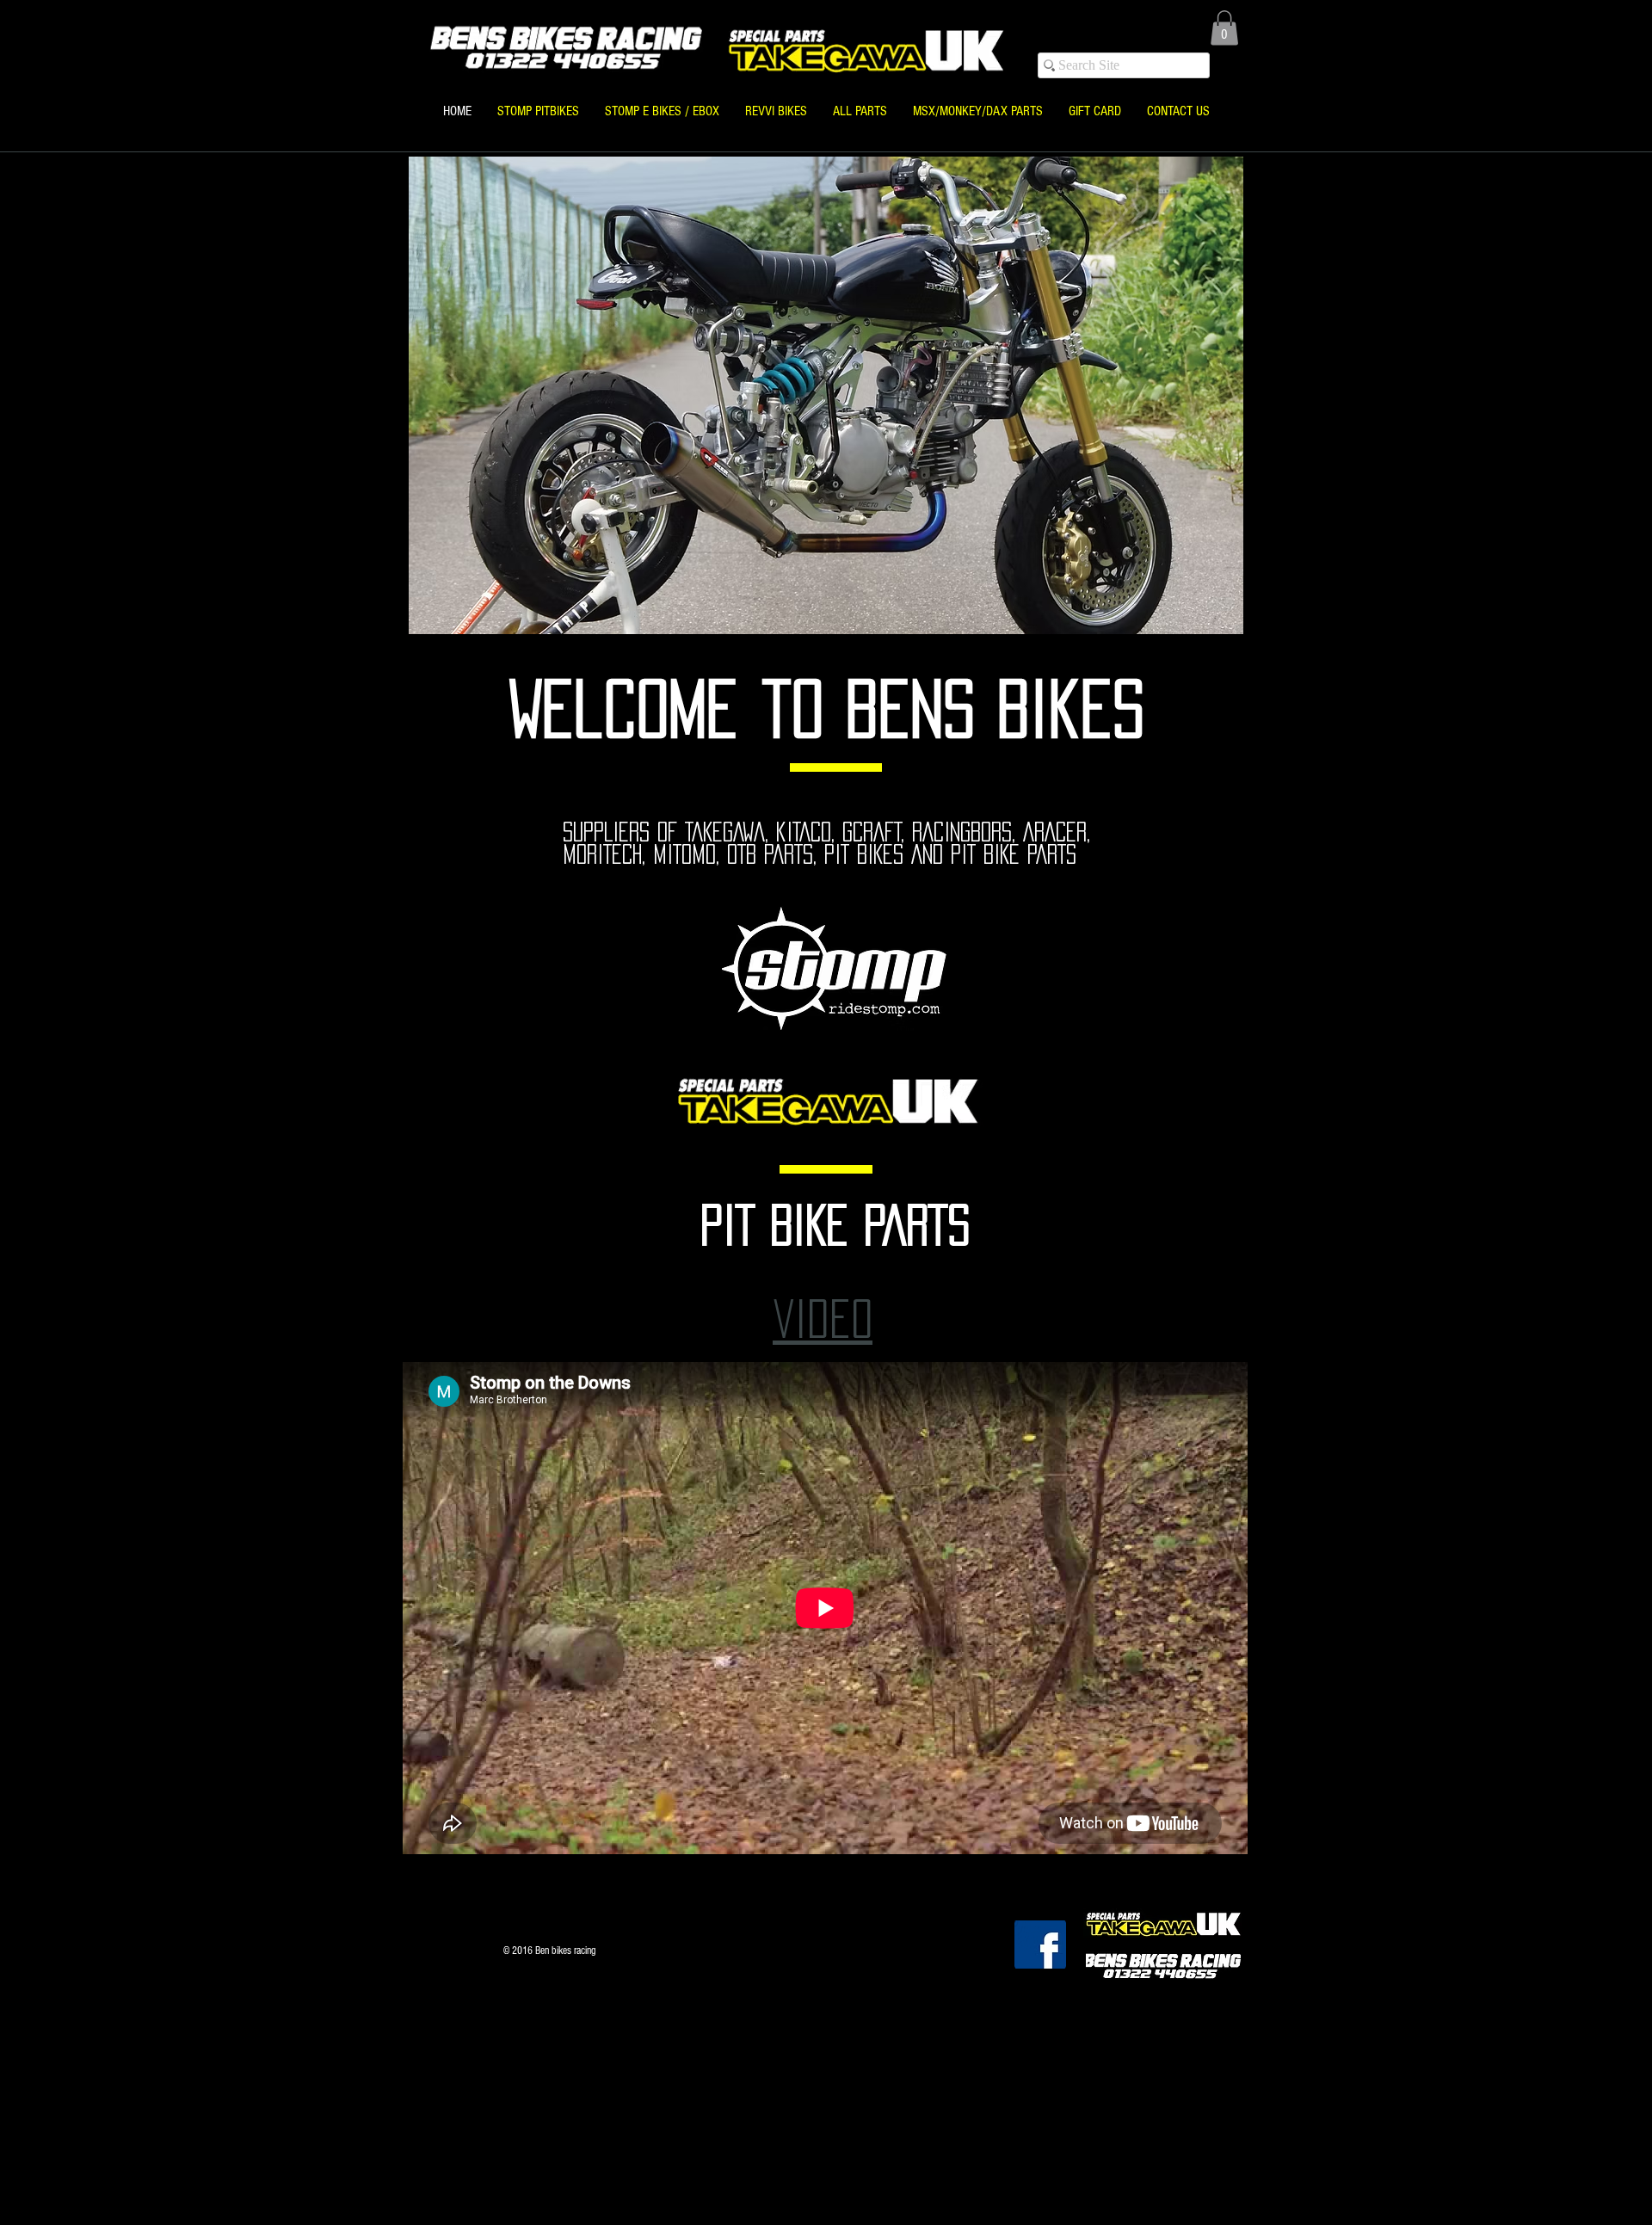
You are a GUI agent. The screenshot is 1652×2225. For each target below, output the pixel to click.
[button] (1224, 28)
